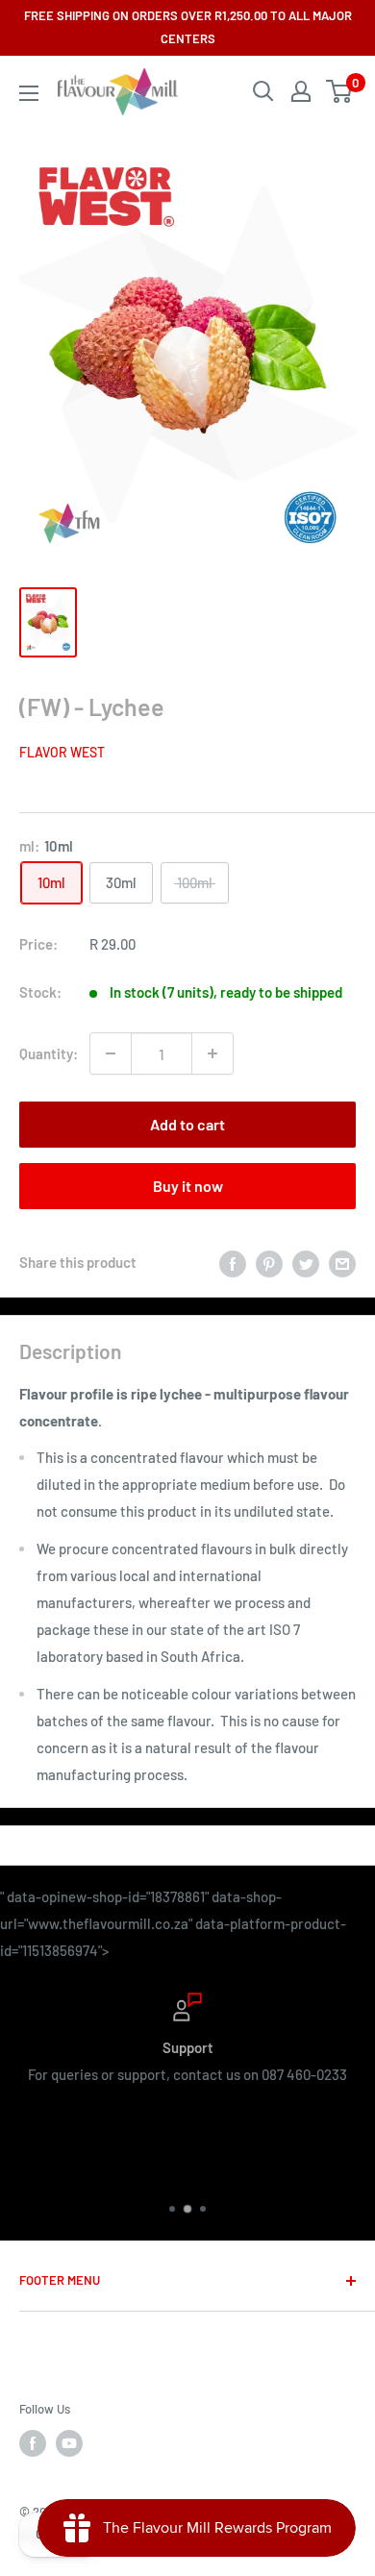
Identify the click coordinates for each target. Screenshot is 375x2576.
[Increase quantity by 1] (212, 1053)
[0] (340, 91)
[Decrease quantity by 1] (111, 1053)
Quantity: (49, 1053)
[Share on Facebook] (233, 1262)
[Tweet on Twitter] (306, 1262)
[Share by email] (342, 1262)
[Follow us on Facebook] (33, 2443)
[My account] (301, 91)
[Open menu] (29, 93)
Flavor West (62, 752)
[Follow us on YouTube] (69, 2443)
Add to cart (187, 1124)
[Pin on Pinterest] (269, 1262)
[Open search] (263, 91)
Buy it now (188, 1186)
